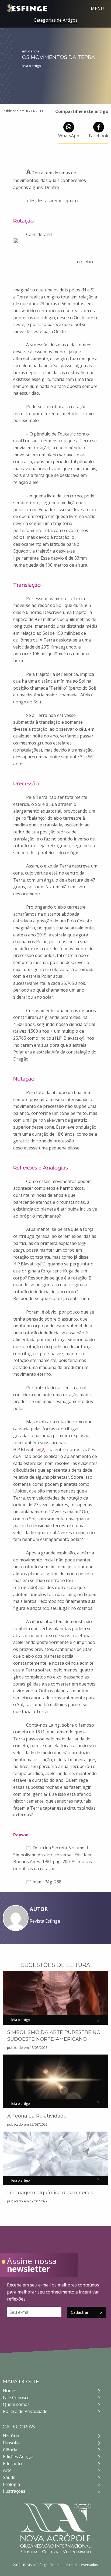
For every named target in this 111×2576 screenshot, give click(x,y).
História (11, 2436)
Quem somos (16, 2404)
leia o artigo (21, 2020)
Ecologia (11, 2484)
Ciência (10, 2450)
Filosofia (11, 2443)
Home (9, 2391)
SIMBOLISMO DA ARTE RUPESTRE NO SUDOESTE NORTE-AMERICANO (54, 2036)
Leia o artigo (32, 66)
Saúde (9, 2477)
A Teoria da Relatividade (37, 2116)
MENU (97, 8)
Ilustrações (14, 2491)
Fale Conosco (16, 2398)
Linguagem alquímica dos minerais (50, 2193)
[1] (43, 1264)
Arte (7, 2470)
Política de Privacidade (25, 2411)
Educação (12, 2464)
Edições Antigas (19, 2457)
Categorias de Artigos (56, 20)
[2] (43, 1450)
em (31, 51)
